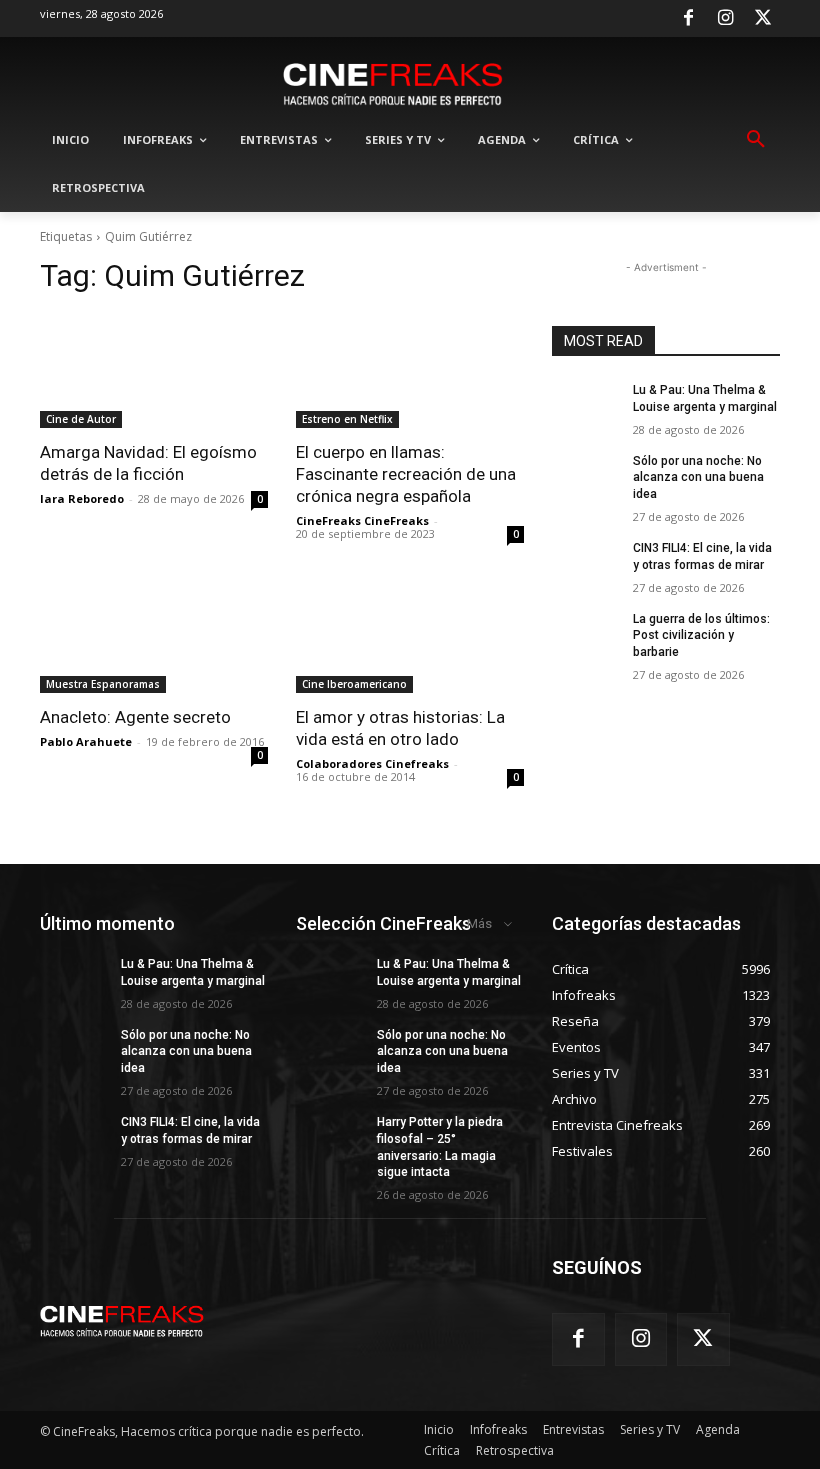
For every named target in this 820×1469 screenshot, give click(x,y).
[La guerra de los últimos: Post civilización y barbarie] (586, 635)
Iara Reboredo (82, 498)
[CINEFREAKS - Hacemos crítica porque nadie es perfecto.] (393, 82)
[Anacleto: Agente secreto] (154, 636)
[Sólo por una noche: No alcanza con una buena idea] (586, 477)
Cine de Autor (81, 419)
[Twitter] (763, 19)
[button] (756, 140)
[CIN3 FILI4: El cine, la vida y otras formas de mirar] (586, 564)
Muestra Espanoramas (103, 684)
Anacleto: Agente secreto (135, 717)
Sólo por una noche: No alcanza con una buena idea (698, 478)
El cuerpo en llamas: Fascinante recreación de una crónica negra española (406, 474)
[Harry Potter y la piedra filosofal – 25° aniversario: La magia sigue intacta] (330, 1138)
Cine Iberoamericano (354, 684)
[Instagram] (726, 19)
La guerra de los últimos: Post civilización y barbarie (701, 636)
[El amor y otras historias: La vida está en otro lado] (410, 636)
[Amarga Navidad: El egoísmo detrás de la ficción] (154, 371)
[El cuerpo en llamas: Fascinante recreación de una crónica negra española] (410, 371)
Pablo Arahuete (86, 741)
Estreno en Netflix (347, 419)
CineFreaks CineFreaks (362, 520)
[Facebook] (688, 19)
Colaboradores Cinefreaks (372, 763)
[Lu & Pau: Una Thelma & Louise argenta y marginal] (586, 406)
